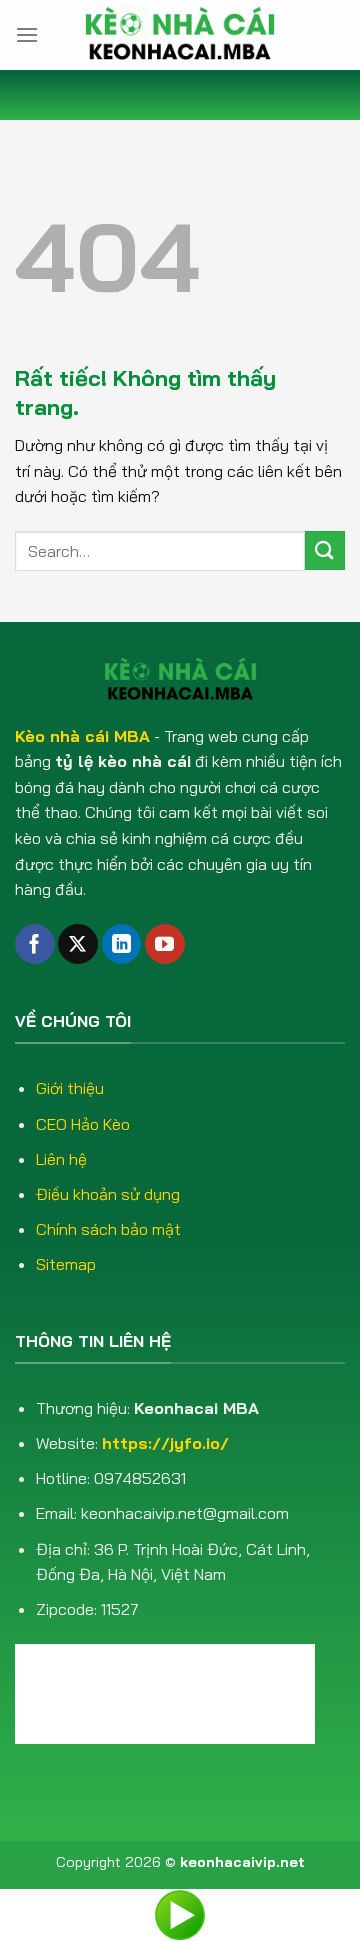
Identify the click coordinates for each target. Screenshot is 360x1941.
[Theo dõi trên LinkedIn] (122, 944)
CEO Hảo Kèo (83, 1124)
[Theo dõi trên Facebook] (35, 944)
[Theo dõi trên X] (78, 944)
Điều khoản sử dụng (108, 1194)
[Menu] (27, 34)
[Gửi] (325, 550)
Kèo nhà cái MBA (82, 736)
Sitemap (66, 1264)
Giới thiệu (70, 1088)
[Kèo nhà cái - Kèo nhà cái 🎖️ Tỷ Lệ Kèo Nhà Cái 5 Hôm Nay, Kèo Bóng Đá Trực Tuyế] (180, 35)
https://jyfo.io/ (165, 1443)
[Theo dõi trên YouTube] (165, 944)
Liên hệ (61, 1159)
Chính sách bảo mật (108, 1229)
